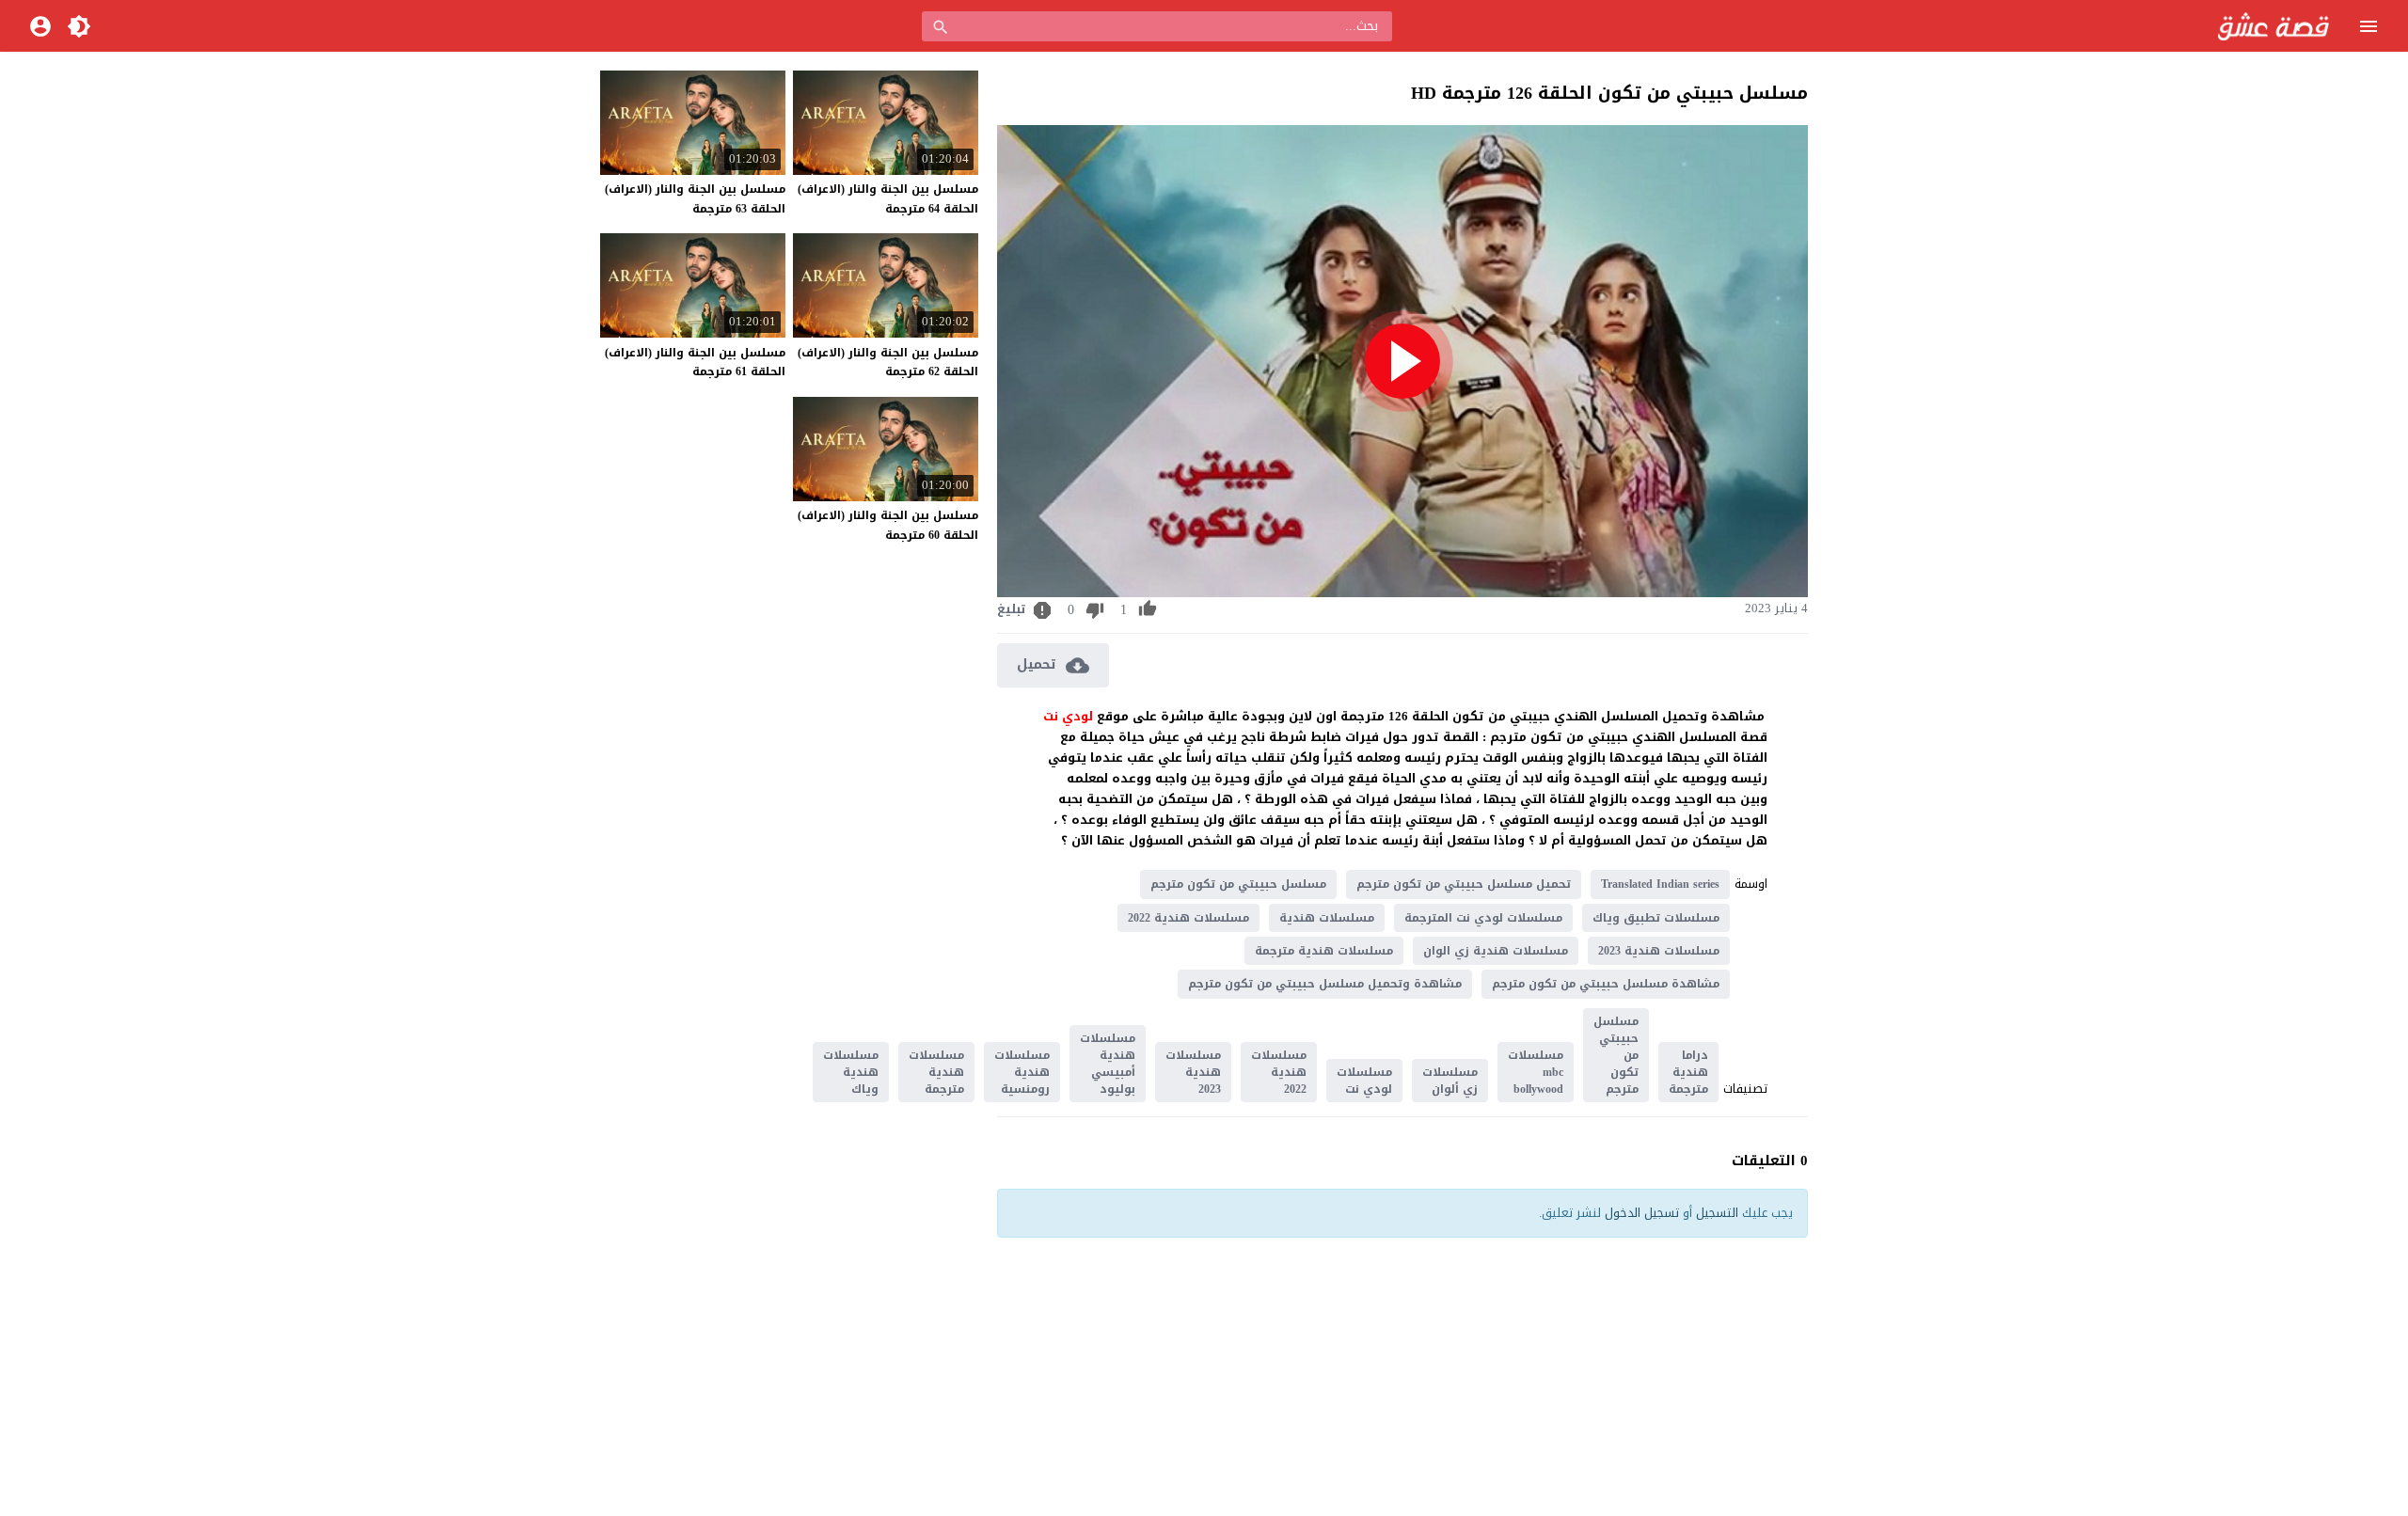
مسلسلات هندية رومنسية (1022, 1072)
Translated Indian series (1660, 884)
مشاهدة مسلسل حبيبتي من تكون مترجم (1606, 984)
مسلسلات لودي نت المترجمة (1483, 918)
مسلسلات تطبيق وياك (1656, 918)
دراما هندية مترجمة (1688, 1072)
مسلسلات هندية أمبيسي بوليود (1108, 1064)
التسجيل (1717, 1213)
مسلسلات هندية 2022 (1188, 918)
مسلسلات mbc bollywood (1536, 1072)
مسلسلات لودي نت (1364, 1081)
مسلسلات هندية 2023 (1659, 951)
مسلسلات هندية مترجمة (1324, 951)
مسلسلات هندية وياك (851, 1072)
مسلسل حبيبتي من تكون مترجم (1238, 884)
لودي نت (1070, 716)
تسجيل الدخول (1642, 1213)
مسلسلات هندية (1327, 918)
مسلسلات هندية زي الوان (1496, 951)
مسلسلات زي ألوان (1450, 1081)
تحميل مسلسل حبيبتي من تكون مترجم (1464, 884)
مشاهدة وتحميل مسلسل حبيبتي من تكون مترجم (1325, 984)
